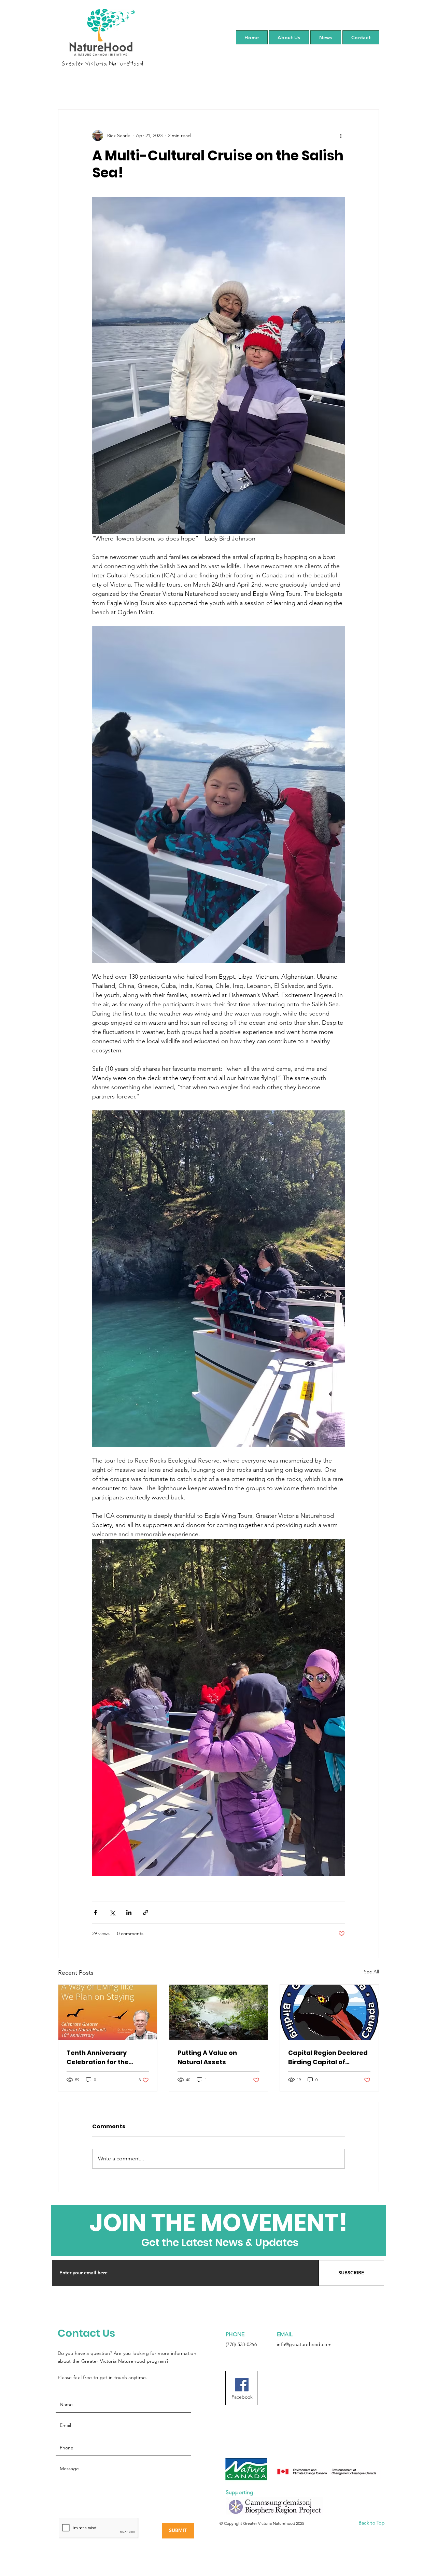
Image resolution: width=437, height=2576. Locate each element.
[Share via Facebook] (95, 1912)
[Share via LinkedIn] (129, 1912)
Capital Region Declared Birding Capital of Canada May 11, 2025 (328, 2057)
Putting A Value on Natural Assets (207, 2057)
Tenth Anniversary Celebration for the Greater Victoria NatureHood (98, 2057)
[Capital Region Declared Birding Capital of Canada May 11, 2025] (329, 2012)
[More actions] (341, 135)
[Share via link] (146, 1912)
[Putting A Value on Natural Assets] (219, 2012)
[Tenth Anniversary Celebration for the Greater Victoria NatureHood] (108, 2012)
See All (371, 1972)
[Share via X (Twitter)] (112, 1912)
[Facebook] (242, 2385)
